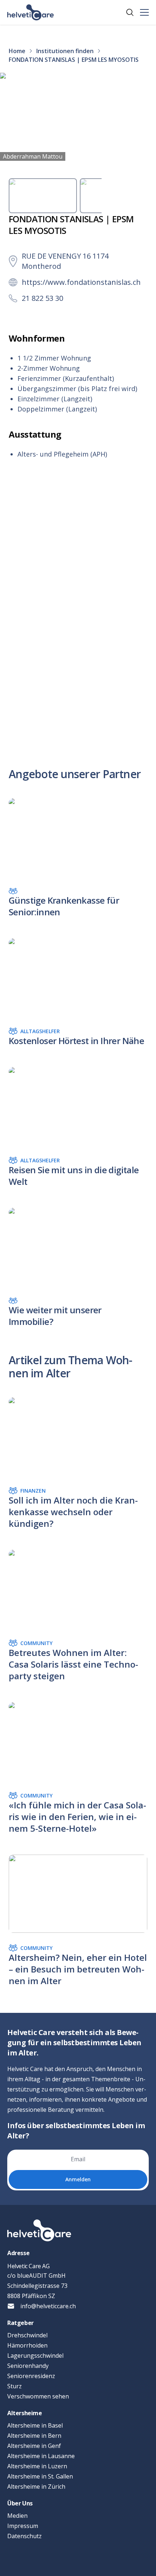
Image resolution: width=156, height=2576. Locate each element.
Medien (17, 2516)
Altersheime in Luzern (37, 2466)
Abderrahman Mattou (33, 156)
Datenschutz (24, 2536)
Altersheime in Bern (34, 2436)
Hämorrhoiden (27, 2345)
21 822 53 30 (42, 298)
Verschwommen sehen (38, 2396)
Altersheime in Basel (35, 2425)
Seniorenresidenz (31, 2376)
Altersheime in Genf (34, 2446)
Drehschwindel (27, 2335)
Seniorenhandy (28, 2366)
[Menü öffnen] (144, 12)
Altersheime (25, 2413)
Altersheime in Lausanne (41, 2456)
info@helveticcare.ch (48, 2306)
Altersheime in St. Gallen (40, 2476)
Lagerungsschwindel (35, 2356)
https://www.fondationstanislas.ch (81, 282)
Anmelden (78, 2179)
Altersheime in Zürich (36, 2487)
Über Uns (20, 2503)
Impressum (23, 2526)
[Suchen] (130, 12)
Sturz (15, 2386)
